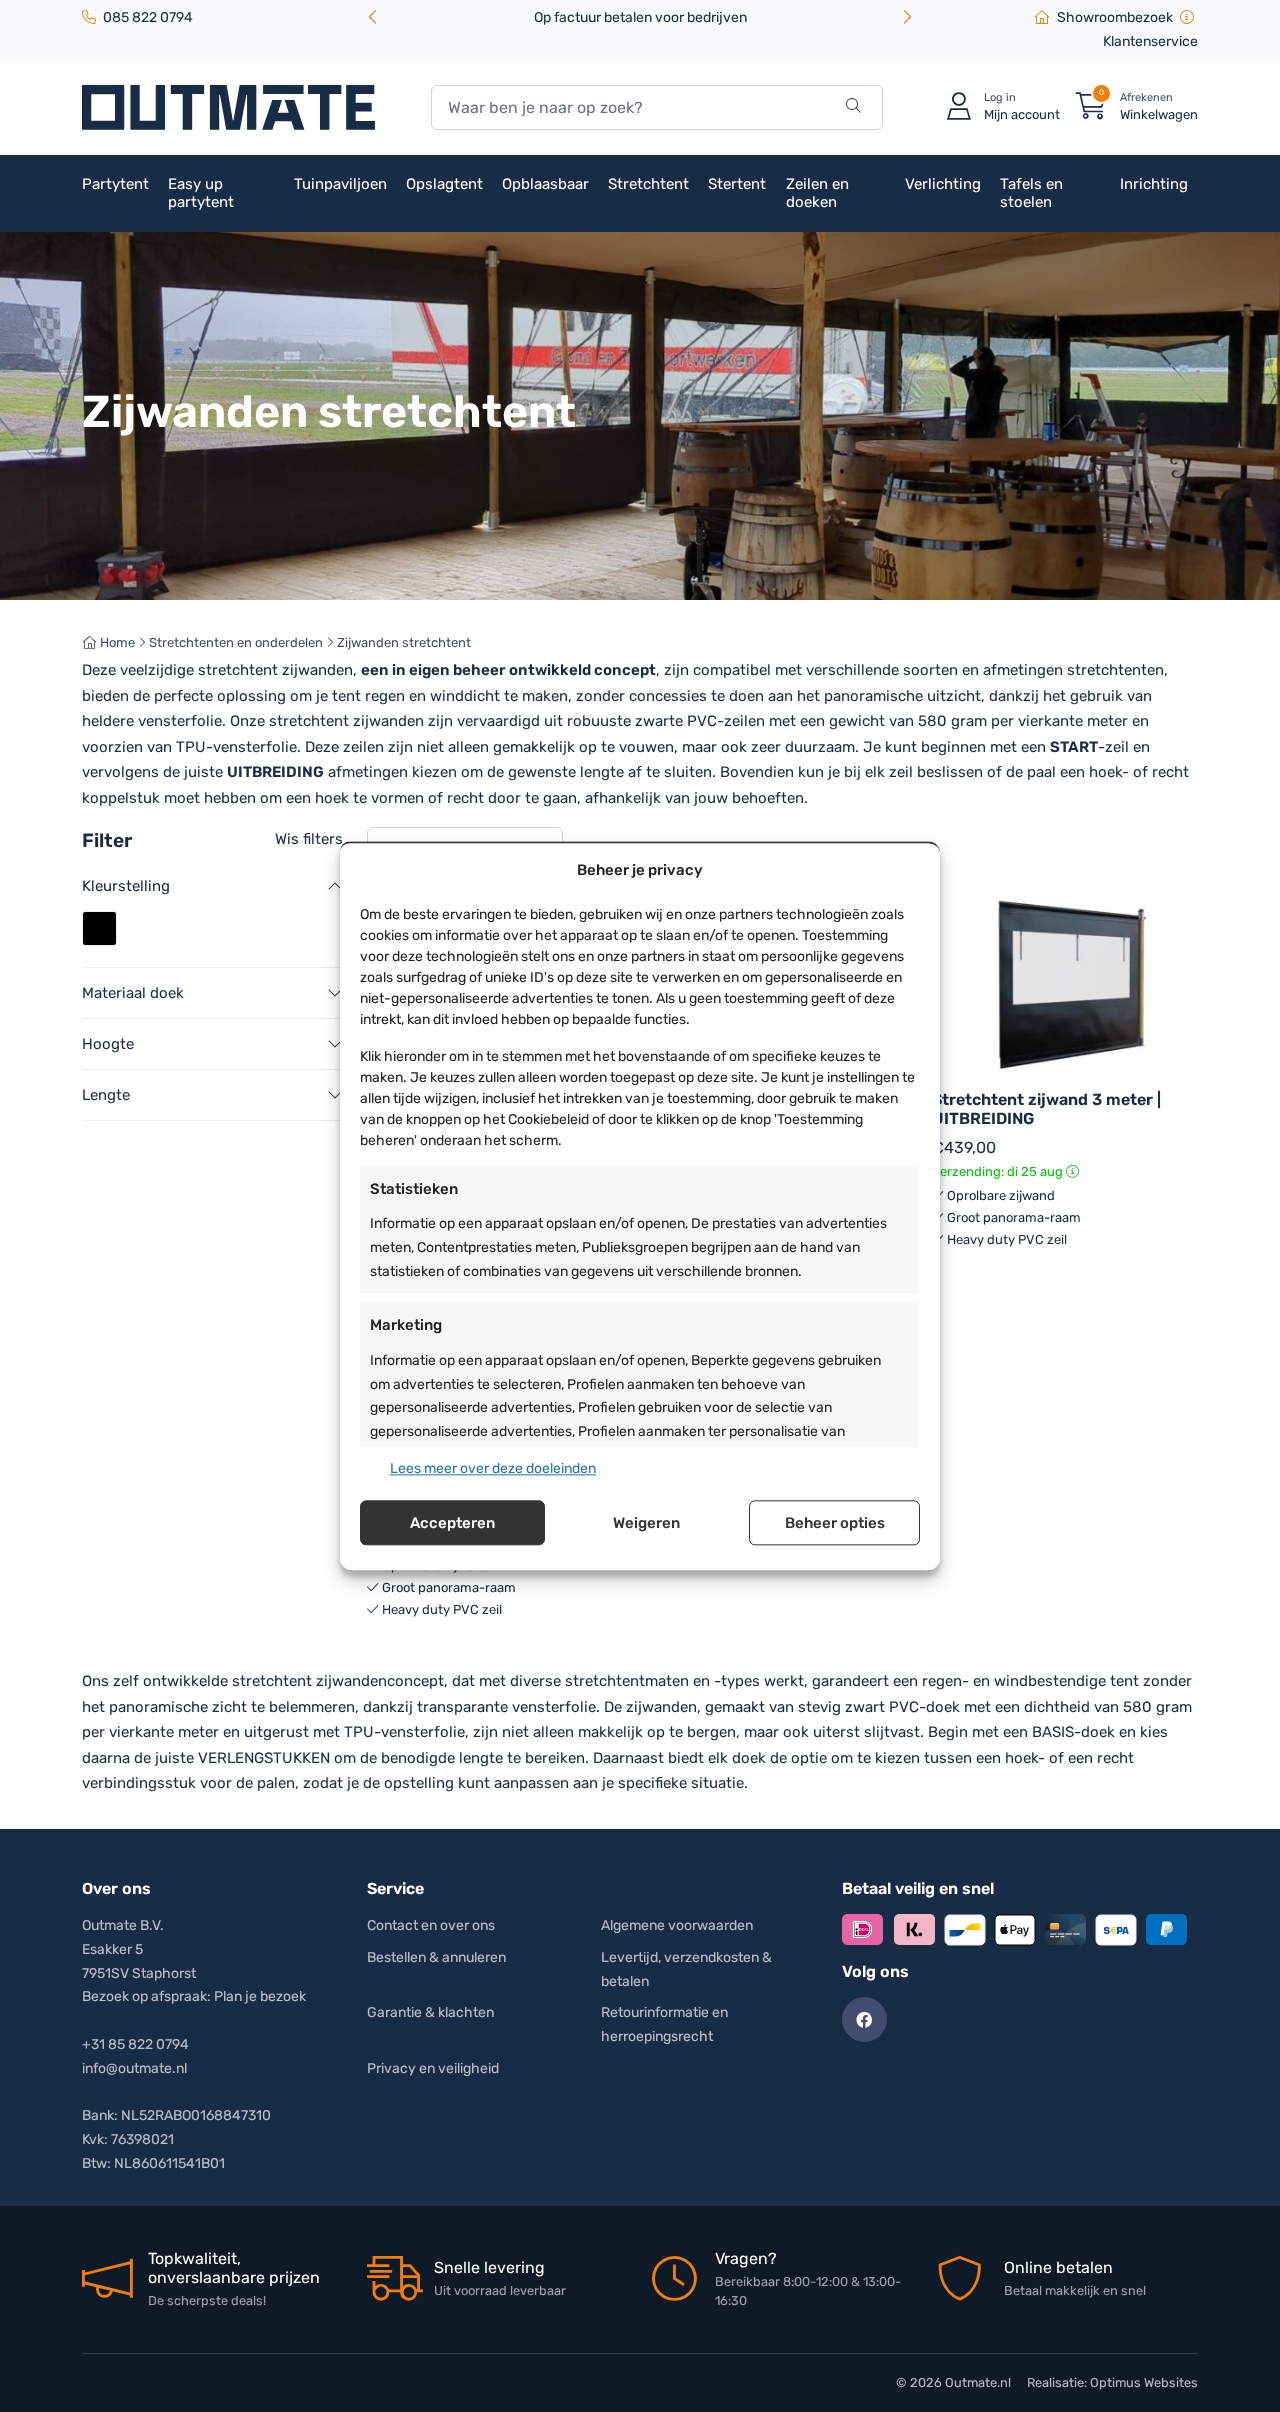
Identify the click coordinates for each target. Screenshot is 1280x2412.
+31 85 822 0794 (135, 2044)
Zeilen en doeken (817, 193)
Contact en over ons (431, 1925)
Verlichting (943, 184)
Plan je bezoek (260, 1996)
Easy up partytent (201, 193)
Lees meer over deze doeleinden (493, 1468)
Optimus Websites (1144, 2382)
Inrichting (1154, 184)
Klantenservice (1150, 41)
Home (116, 642)
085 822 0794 (148, 17)
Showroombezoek (1115, 17)
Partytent (115, 184)
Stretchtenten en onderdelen (236, 642)
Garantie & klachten (430, 2012)
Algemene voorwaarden (677, 1925)
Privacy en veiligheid (433, 2068)
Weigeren (646, 1523)
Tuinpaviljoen (340, 184)
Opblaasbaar (545, 184)
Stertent (737, 184)
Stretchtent (648, 184)
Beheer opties (835, 1523)
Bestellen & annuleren (436, 1957)
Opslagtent (444, 184)
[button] (907, 18)
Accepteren (452, 1523)
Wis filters (309, 839)
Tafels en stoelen (1031, 193)
